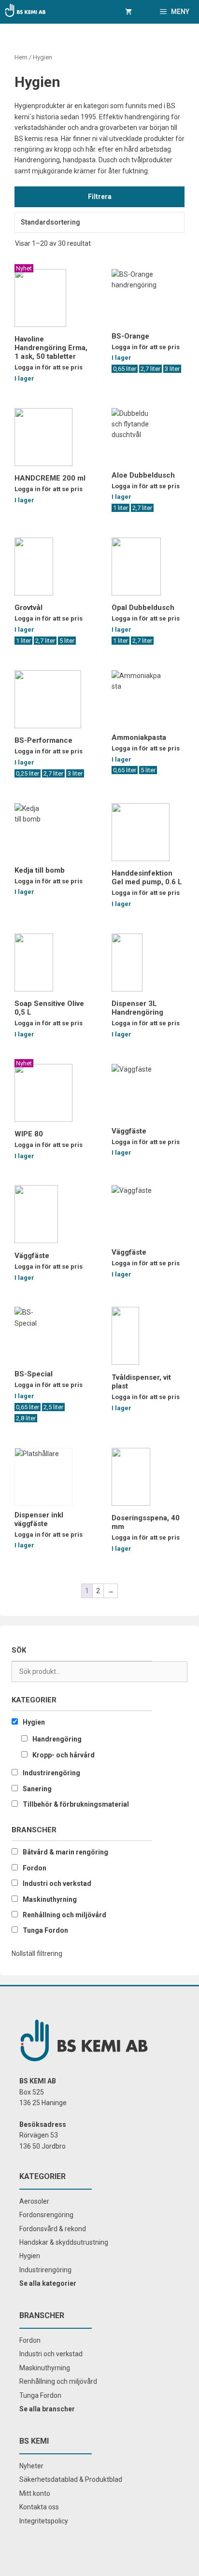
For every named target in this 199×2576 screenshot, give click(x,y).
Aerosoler (34, 2201)
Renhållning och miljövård (64, 1915)
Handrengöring (57, 1739)
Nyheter (31, 2466)
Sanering (37, 1789)
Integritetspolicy (44, 2521)
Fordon (35, 1868)
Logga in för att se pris (49, 367)
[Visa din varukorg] (128, 12)
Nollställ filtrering (37, 1953)
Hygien (34, 1722)
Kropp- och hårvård (64, 1755)
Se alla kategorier (48, 2283)
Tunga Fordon (45, 1930)
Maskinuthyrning (50, 1899)
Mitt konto (35, 2493)
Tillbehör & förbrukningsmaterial (76, 1804)
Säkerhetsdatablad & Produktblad (71, 2479)
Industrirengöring (51, 1773)
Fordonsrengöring (46, 2215)
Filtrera (100, 197)
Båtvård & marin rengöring (65, 1852)
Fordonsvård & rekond (53, 2229)
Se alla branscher (47, 2409)
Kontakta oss (39, 2507)
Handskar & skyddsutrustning (64, 2242)
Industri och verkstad (57, 1883)
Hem (21, 57)
